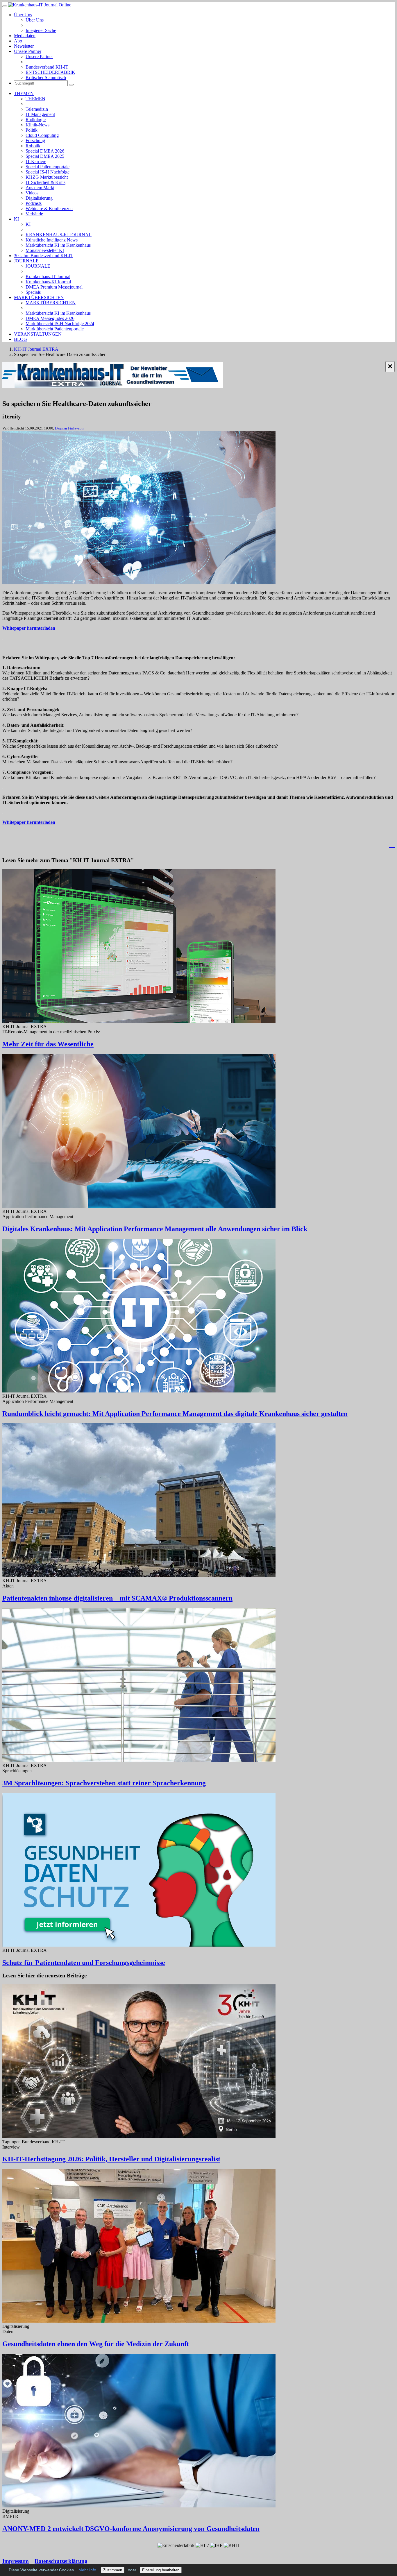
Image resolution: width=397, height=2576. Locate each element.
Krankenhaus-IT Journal (48, 276)
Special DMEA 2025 (45, 156)
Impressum (16, 2561)
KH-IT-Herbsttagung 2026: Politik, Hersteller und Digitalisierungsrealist (111, 2159)
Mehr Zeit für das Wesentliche (48, 1044)
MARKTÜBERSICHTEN (39, 297)
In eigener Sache (41, 30)
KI (16, 219)
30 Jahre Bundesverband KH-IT (44, 256)
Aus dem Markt (40, 188)
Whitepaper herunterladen (29, 628)
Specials (33, 292)
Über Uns (23, 15)
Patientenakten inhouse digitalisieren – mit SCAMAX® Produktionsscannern (117, 1598)
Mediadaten (25, 36)
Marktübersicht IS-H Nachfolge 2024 (60, 324)
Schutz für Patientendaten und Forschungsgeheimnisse (84, 1963)
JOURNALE (26, 261)
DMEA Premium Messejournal (54, 287)
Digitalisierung (39, 198)
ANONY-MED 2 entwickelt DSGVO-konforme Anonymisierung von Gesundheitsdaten (131, 2529)
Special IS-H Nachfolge (48, 172)
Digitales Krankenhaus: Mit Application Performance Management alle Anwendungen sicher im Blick (155, 1229)
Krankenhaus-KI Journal (48, 282)
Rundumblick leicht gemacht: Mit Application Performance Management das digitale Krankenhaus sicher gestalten (175, 1414)
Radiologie (36, 120)
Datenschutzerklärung (61, 2561)
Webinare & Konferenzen (49, 208)
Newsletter (24, 46)
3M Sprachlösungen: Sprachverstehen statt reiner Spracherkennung (104, 1783)
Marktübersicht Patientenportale (55, 329)
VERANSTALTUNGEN (38, 334)
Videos (32, 193)
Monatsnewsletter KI (45, 250)
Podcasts (34, 203)
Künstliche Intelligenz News (52, 240)
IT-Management (40, 114)
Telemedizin (37, 109)
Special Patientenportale (48, 167)
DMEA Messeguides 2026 (50, 318)
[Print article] (392, 845)
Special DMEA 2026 (45, 151)
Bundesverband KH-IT (47, 67)
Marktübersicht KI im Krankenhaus (58, 245)
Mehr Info (87, 2570)
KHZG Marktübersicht (47, 177)
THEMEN (24, 93)
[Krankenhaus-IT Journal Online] (40, 5)
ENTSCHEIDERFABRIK (50, 72)
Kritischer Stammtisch (46, 77)
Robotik (33, 146)
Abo (18, 41)
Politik (32, 130)
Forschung (35, 140)
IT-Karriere (36, 161)
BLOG (20, 339)
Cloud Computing (42, 135)
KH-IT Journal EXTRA (36, 349)
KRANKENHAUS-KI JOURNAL (59, 235)
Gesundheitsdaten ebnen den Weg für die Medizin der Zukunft (96, 2344)
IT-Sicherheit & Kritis (45, 182)
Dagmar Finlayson (69, 428)
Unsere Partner (28, 51)
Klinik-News (37, 125)
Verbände (34, 214)
